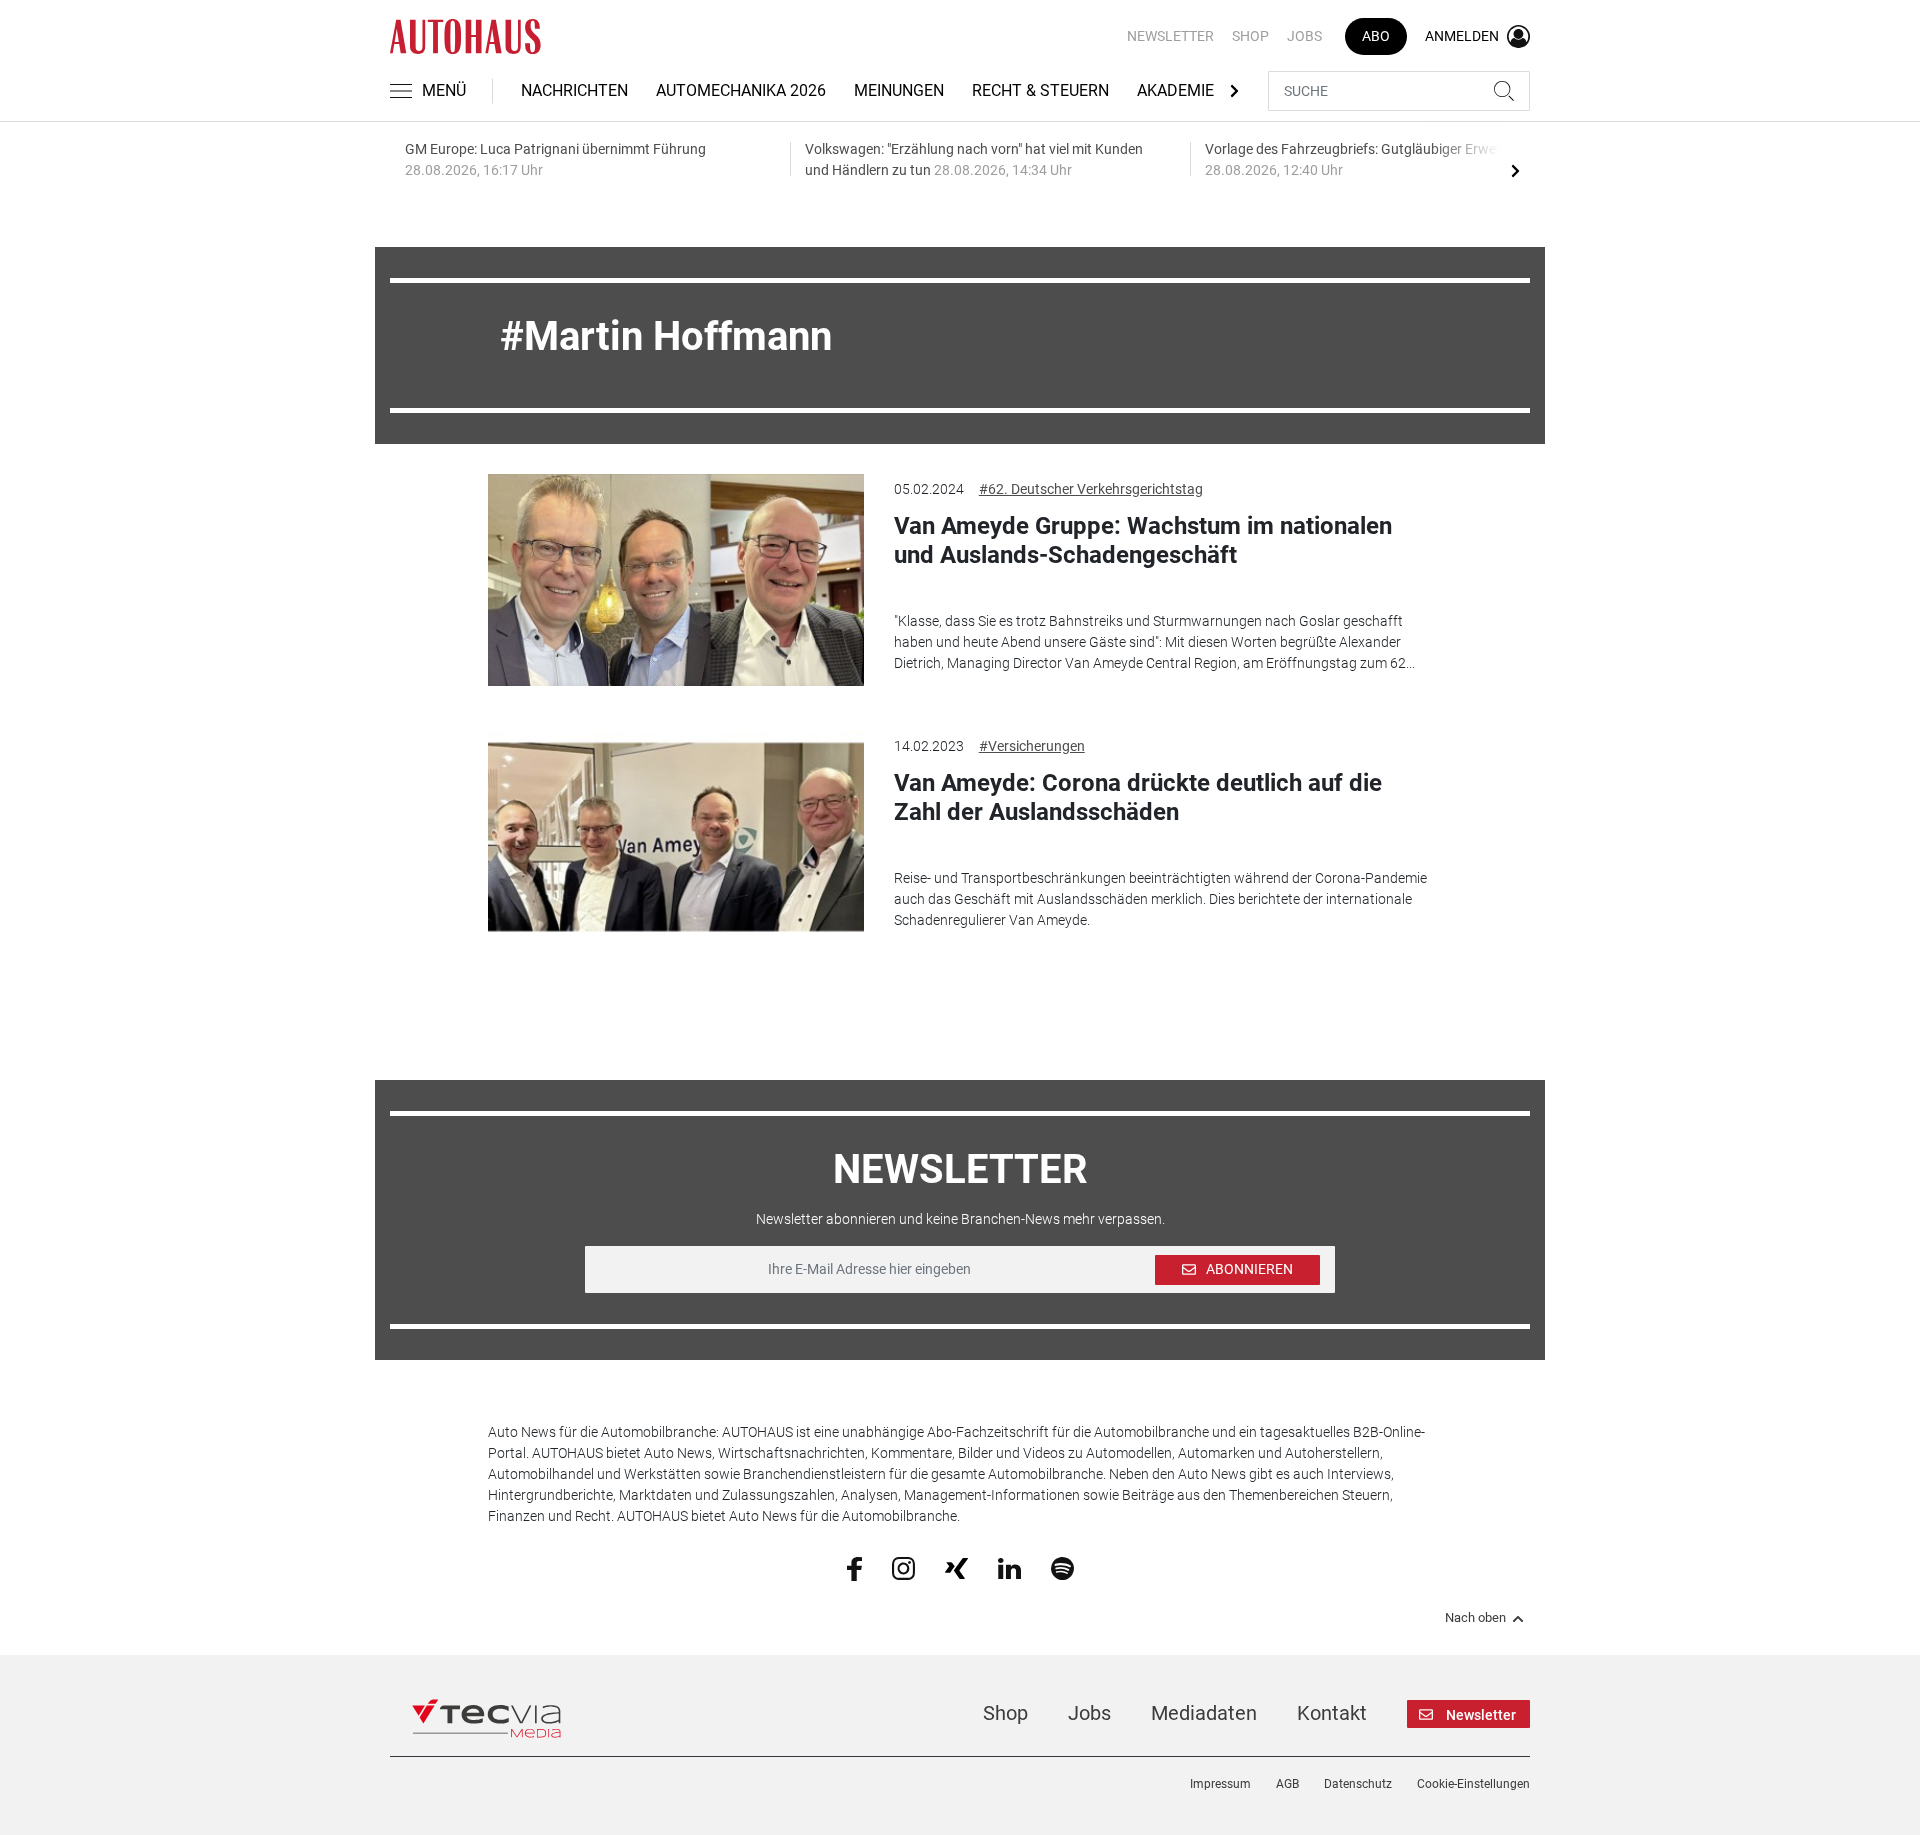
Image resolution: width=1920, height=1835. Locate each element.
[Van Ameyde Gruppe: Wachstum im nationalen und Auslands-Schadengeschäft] (676, 580)
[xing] (956, 1567)
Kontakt (1332, 1713)
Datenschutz (1358, 1784)
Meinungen (899, 90)
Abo (1376, 36)
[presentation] (1515, 170)
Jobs (1304, 36)
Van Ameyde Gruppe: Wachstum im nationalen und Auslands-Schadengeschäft (1143, 540)
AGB (1287, 1784)
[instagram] (903, 1567)
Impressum (1220, 1784)
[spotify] (1062, 1567)
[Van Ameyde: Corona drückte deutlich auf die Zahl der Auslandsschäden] (676, 837)
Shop (1250, 36)
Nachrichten (574, 90)
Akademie (1175, 90)
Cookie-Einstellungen (1473, 1784)
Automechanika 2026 (741, 90)
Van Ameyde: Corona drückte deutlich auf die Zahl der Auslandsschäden (1138, 797)
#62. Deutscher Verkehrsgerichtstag (1091, 489)
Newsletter (1170, 36)
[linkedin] (1009, 1567)
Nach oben (1475, 1618)
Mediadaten (1204, 1713)
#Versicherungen (1032, 746)
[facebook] (854, 1568)
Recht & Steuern (1040, 90)
